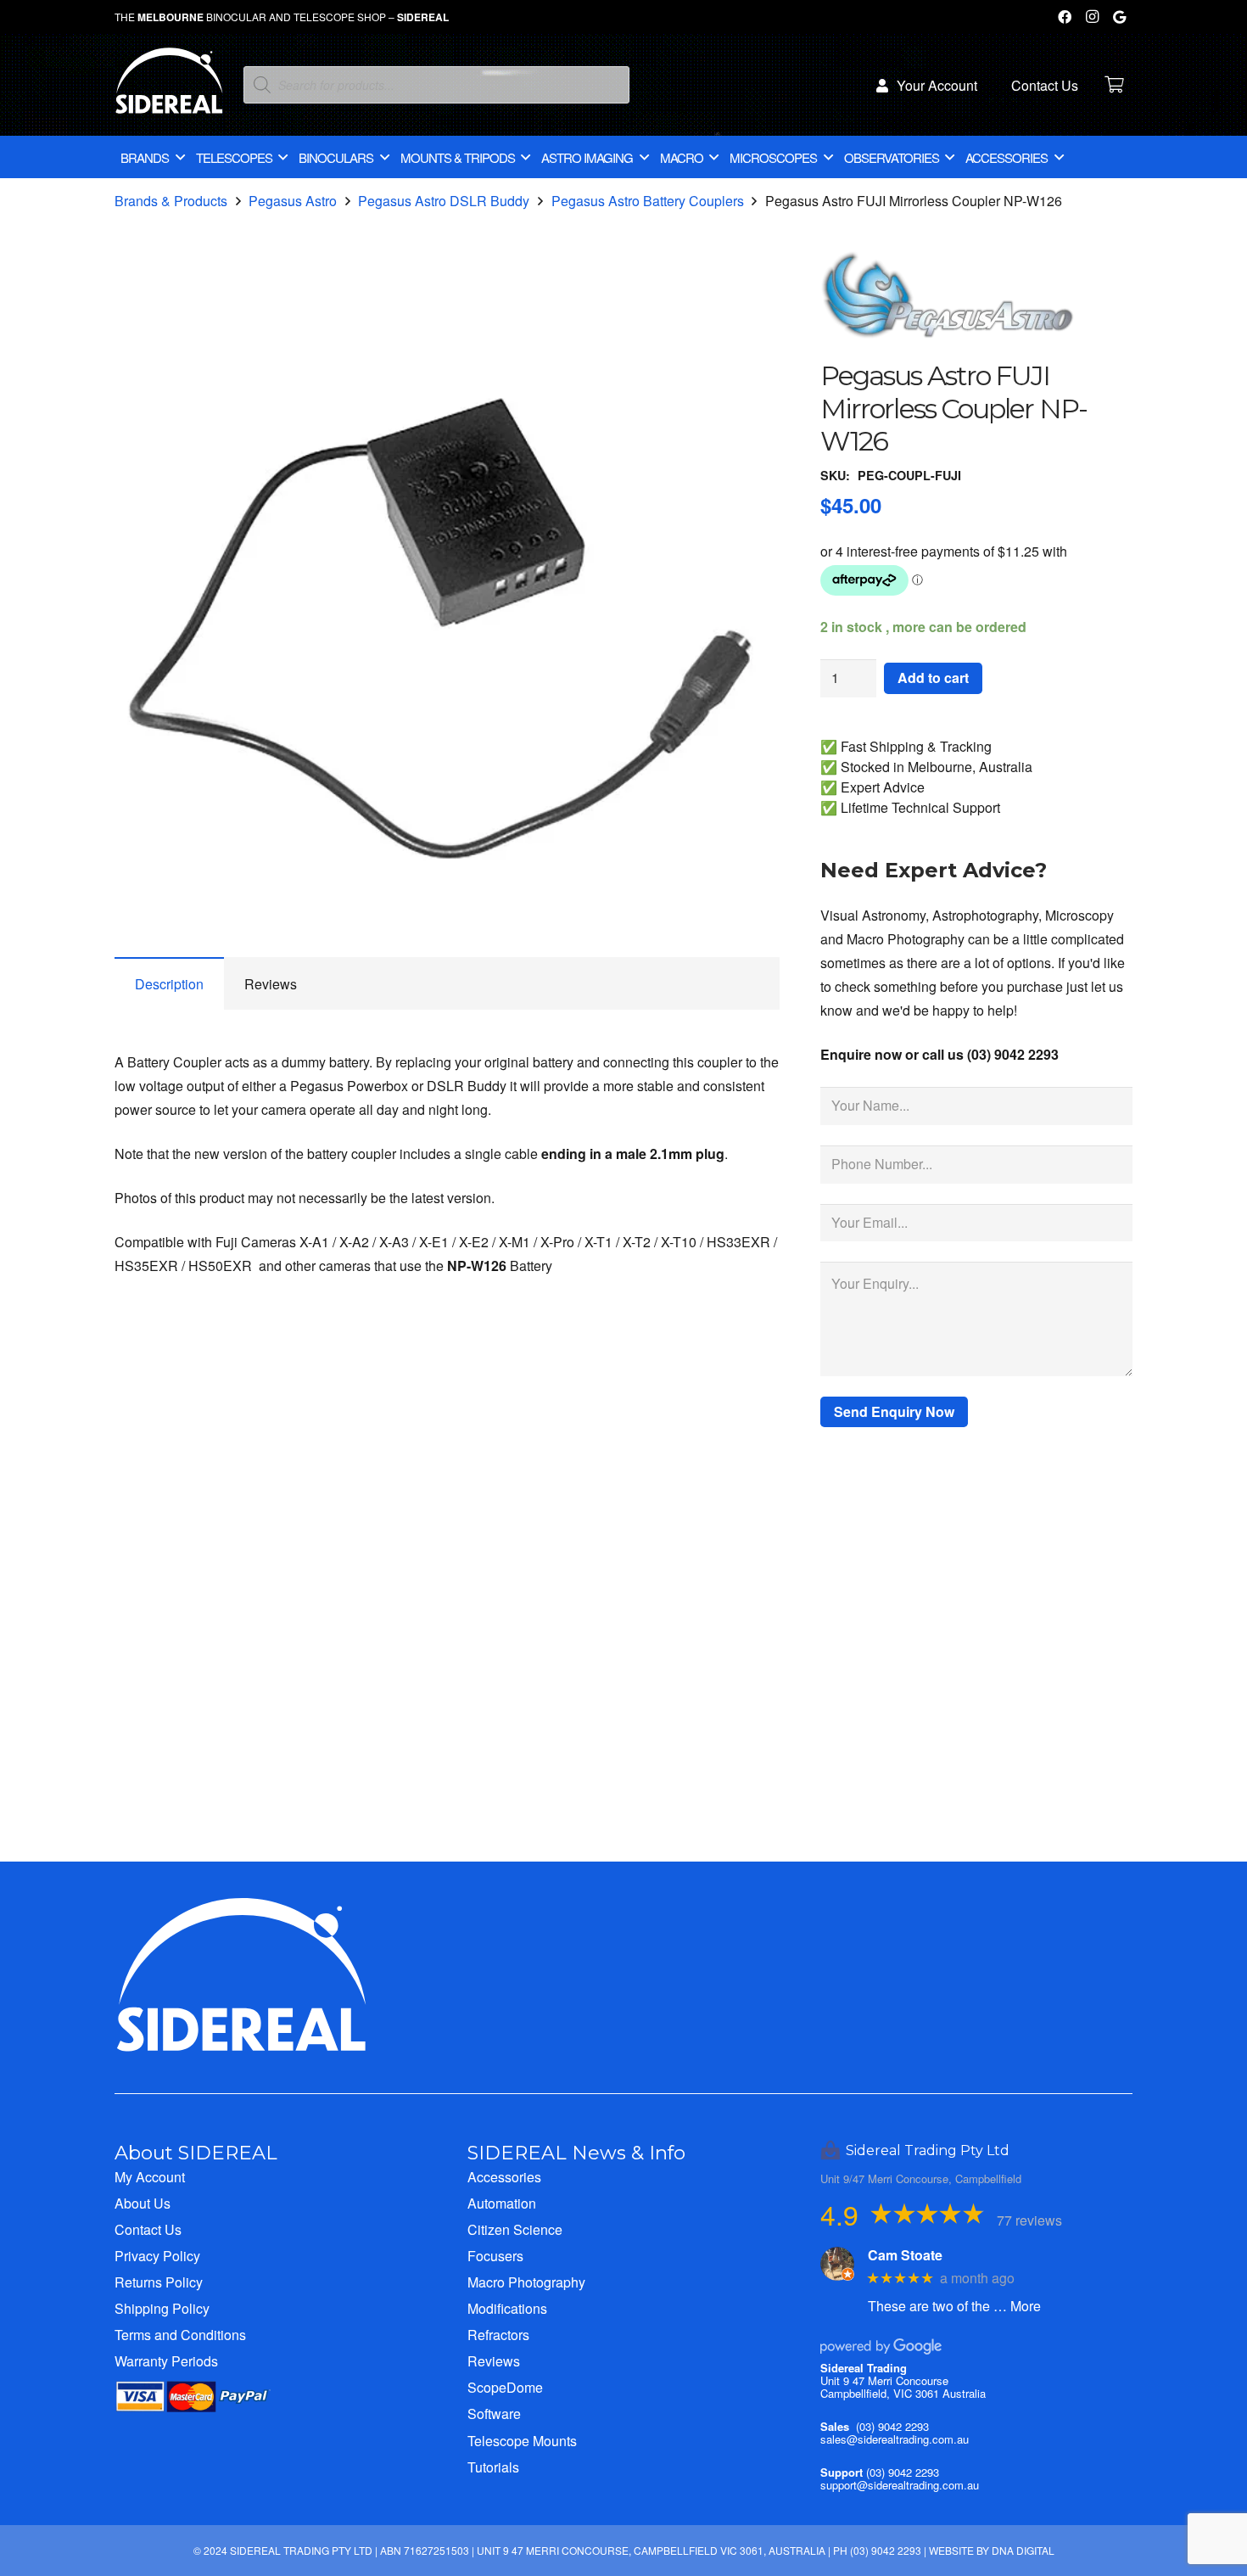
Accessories (504, 2177)
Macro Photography (526, 2282)
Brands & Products (171, 201)
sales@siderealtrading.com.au (895, 2439)
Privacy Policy (157, 2256)
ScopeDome (505, 2387)
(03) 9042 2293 (892, 2426)
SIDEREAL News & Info (576, 2153)
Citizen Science (515, 2229)
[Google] (1119, 17)
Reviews (494, 2361)
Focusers (495, 2256)
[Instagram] (1092, 17)
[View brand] (948, 347)
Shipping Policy (162, 2308)
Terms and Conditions (180, 2335)
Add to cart (933, 678)
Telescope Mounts (522, 2441)
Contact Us (148, 2229)
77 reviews (1029, 2220)
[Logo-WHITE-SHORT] (169, 89)
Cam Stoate (905, 2255)
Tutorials (493, 2467)
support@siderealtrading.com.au (900, 2485)
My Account (150, 2177)
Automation (502, 2203)
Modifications (507, 2308)
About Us (143, 2203)
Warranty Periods (166, 2361)
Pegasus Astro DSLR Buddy (444, 201)
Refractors (498, 2335)
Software (494, 2414)
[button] (752, 319)
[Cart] (1114, 85)
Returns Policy (159, 2282)
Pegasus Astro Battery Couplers (648, 201)
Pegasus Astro (293, 201)
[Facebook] (1065, 17)
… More (1017, 2306)
